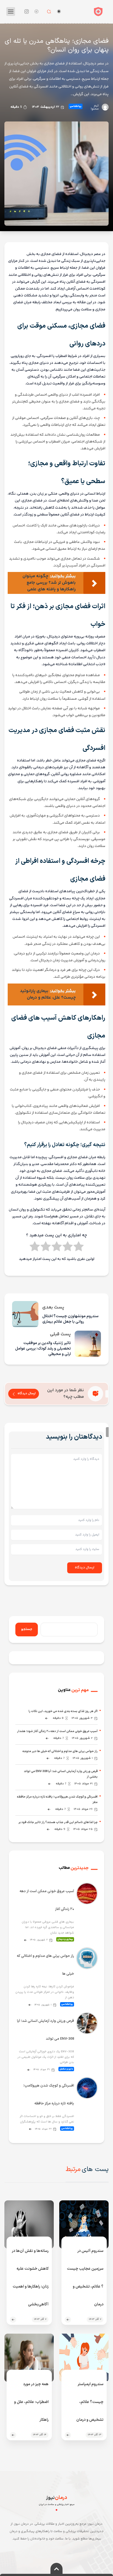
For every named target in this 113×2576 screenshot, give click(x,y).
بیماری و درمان (65, 1939)
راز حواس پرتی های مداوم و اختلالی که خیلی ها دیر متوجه (60, 1751)
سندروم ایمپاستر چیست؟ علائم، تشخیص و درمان (90, 2402)
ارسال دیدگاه (27, 1394)
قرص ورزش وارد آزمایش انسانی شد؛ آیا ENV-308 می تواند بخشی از (61, 1774)
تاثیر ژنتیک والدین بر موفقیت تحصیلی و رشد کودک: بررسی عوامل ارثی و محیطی (43, 1349)
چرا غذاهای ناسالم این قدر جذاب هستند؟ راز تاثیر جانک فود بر (58, 1822)
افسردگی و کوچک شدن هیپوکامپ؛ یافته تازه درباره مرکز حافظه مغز (57, 1800)
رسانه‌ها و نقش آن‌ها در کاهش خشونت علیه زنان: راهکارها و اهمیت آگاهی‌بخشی (30, 2278)
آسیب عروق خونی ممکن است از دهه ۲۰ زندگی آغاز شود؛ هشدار (57, 1731)
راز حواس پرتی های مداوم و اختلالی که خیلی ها (45, 1965)
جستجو (27, 1629)
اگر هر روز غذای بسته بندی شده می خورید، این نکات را (63, 1711)
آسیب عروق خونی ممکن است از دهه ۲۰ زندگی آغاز (47, 1900)
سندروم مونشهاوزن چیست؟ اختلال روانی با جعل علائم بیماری (70, 1319)
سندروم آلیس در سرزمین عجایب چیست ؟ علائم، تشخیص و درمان (85, 2278)
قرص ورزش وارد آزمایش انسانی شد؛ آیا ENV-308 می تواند (46, 2030)
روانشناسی (76, 106)
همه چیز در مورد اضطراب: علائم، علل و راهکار (31, 2402)
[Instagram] (27, 12)
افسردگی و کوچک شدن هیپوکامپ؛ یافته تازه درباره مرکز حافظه (49, 2095)
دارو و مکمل (66, 2069)
